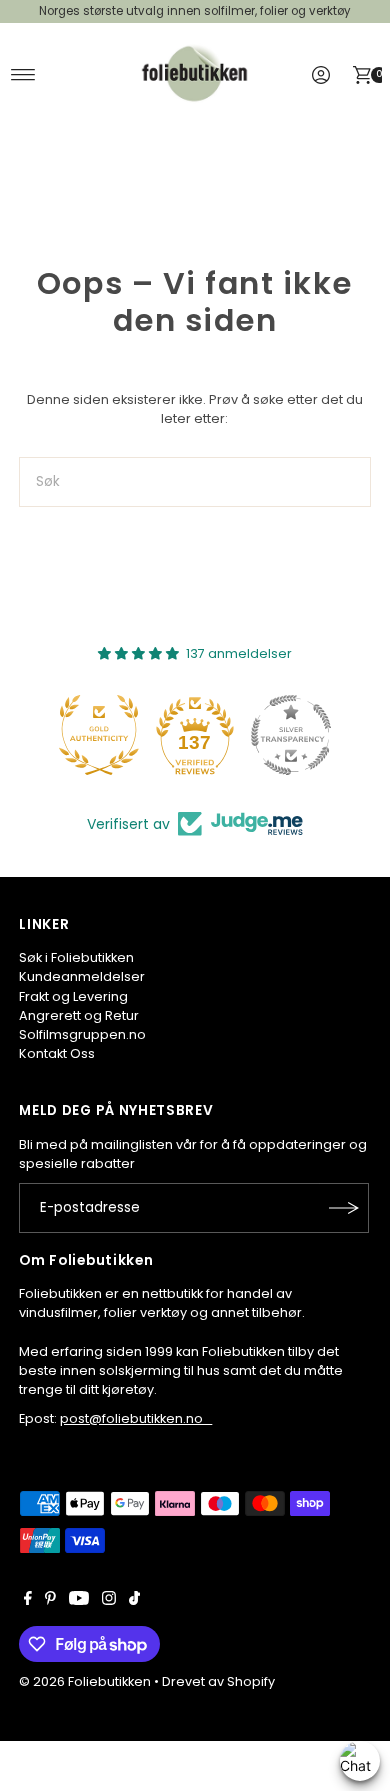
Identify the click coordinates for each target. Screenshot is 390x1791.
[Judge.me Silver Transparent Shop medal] (291, 735)
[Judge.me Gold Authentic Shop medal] (99, 735)
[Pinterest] (50, 1601)
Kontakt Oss (57, 1053)
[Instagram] (109, 1601)
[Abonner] (344, 1208)
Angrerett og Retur (79, 1015)
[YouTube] (79, 1601)
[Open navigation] (23, 75)
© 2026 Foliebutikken (85, 1681)
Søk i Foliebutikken (76, 957)
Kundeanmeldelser (82, 976)
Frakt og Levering (73, 996)
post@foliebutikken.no (136, 1418)
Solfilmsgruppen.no (82, 1034)
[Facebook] (28, 1601)
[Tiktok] (134, 1601)
